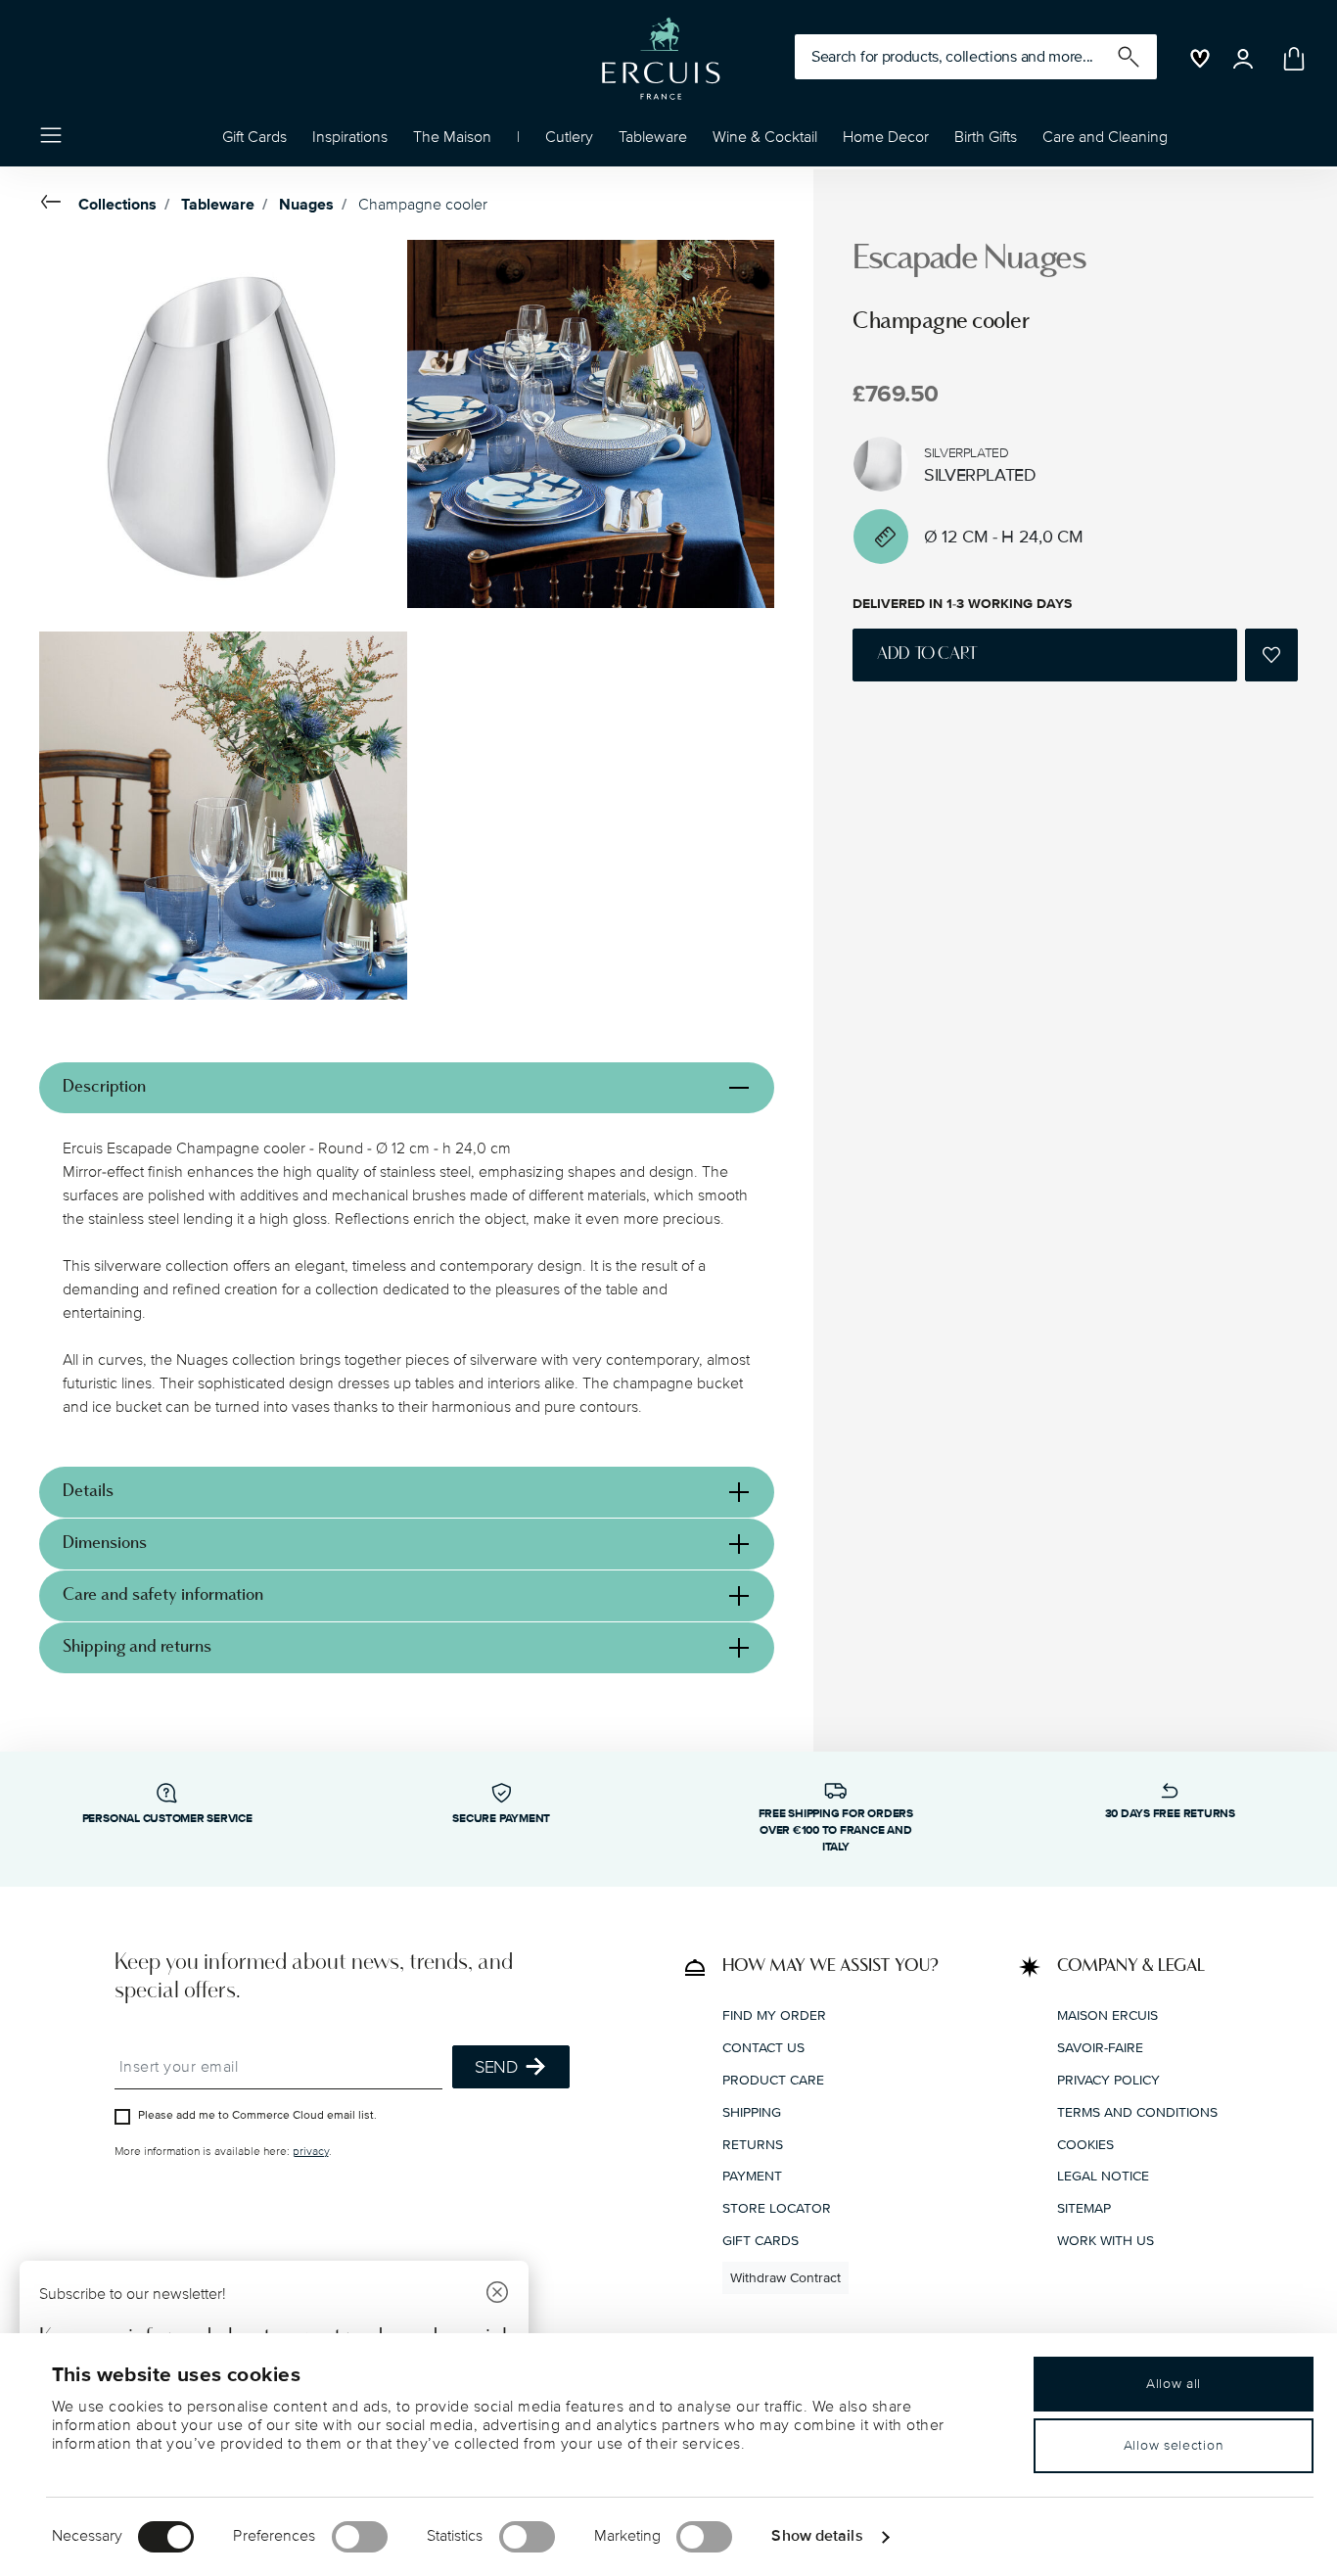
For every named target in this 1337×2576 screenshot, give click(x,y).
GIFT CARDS (761, 2241)
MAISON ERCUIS (1107, 2015)
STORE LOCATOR (777, 2208)
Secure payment (501, 1819)
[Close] (497, 2295)
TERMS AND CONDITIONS (1137, 2112)
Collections (117, 205)
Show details (817, 2536)
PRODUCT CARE (773, 2080)
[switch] (360, 2537)
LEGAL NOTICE (1103, 2176)
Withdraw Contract (785, 2278)
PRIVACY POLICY (1108, 2080)
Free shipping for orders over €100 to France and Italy (836, 1830)
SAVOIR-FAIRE (1100, 2048)
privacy (311, 2152)
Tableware (218, 205)
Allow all (1174, 2384)
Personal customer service (167, 1819)
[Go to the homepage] (661, 59)
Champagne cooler (423, 205)
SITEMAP (1084, 2208)
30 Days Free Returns (1170, 1814)
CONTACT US (763, 2048)
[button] (350, 142)
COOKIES (1085, 2145)
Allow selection (1174, 2445)
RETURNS (753, 2145)
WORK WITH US (1106, 2241)
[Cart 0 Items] (1290, 59)
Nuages (306, 205)
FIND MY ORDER (774, 2015)
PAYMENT (752, 2176)
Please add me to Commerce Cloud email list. (257, 2115)
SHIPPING (752, 2112)
